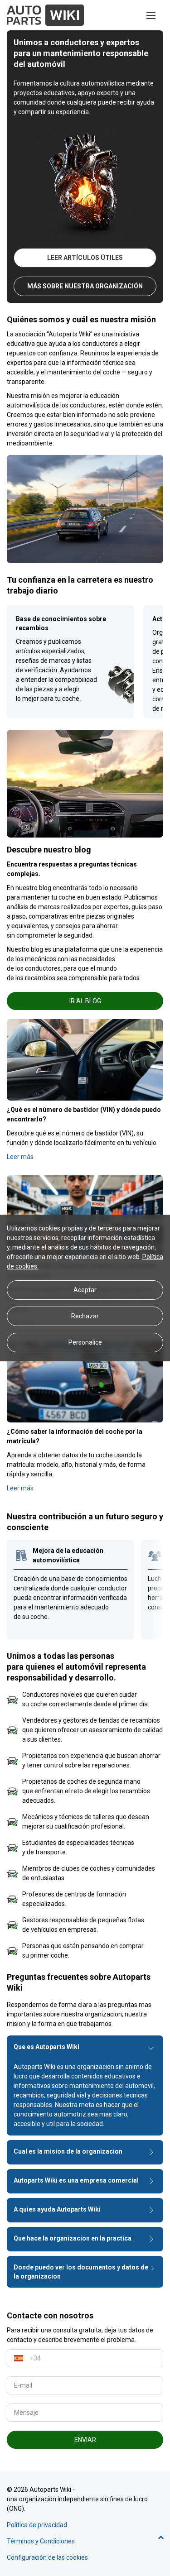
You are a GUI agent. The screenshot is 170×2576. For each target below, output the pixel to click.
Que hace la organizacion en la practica (73, 2238)
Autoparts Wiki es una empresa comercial (76, 2180)
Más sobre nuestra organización (85, 286)
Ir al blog (85, 1001)
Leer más (20, 1157)
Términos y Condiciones (41, 2541)
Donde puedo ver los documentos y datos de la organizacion (81, 2272)
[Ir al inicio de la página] (161, 2538)
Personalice (85, 1342)
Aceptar (85, 1290)
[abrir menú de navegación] (151, 15)
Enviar (85, 2440)
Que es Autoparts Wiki (46, 2047)
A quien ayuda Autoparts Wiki (57, 2209)
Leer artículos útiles (85, 258)
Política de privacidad (37, 2525)
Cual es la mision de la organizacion (68, 2151)
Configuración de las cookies (47, 2557)
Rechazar (85, 1316)
